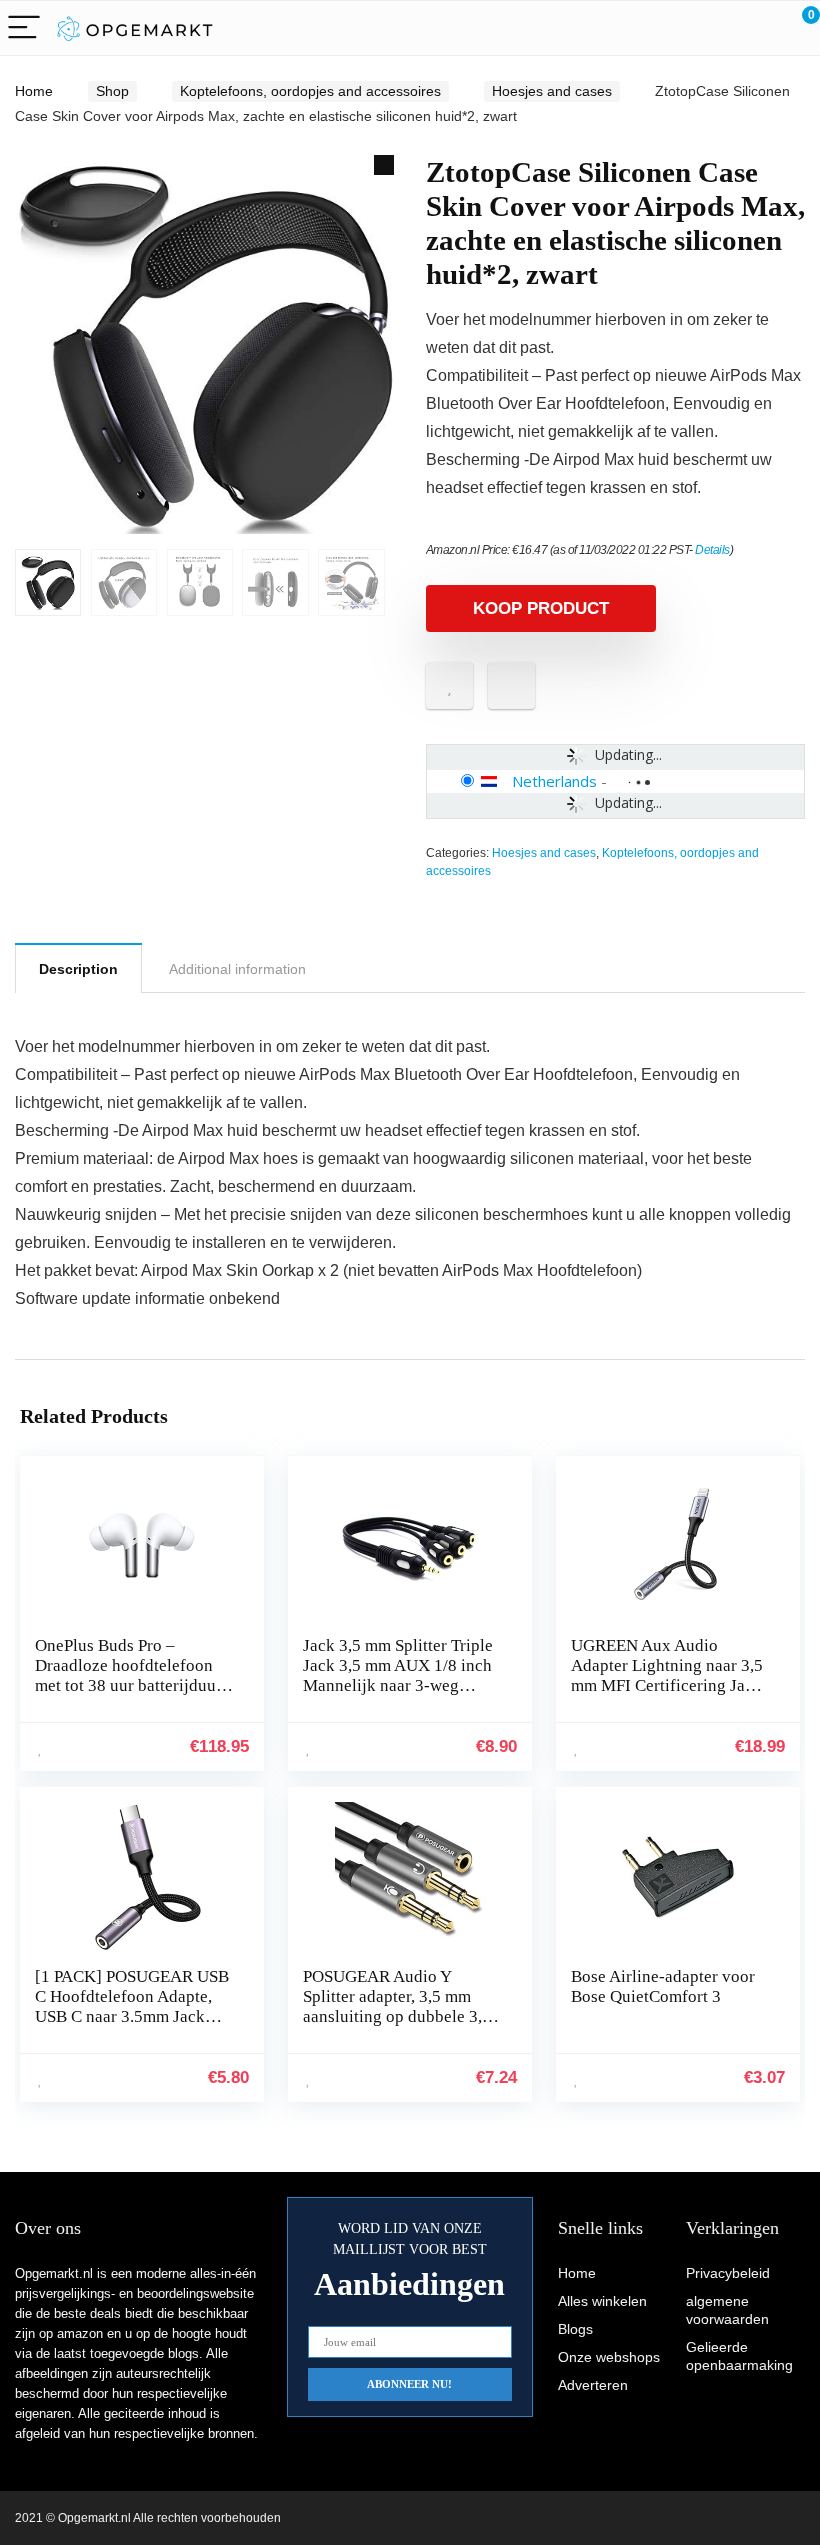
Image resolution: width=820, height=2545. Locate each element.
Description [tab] (78, 969)
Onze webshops (609, 2357)
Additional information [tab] (237, 969)
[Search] (715, 28)
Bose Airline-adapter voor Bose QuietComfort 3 (663, 1986)
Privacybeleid (728, 2273)
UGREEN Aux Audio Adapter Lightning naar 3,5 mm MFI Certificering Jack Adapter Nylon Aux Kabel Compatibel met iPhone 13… (667, 1695)
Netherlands (554, 781)
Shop (112, 91)
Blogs (575, 2329)
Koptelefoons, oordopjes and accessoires (310, 91)
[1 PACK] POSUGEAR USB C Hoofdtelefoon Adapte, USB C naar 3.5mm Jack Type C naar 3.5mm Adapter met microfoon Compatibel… (133, 2026)
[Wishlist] (757, 28)
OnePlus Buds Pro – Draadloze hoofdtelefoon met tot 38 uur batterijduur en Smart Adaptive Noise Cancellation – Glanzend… (131, 1685)
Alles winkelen (602, 2301)
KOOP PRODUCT (541, 608)
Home (34, 91)
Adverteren (593, 2385)
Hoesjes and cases (552, 91)
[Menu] (24, 28)
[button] (384, 165)
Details (712, 550)
